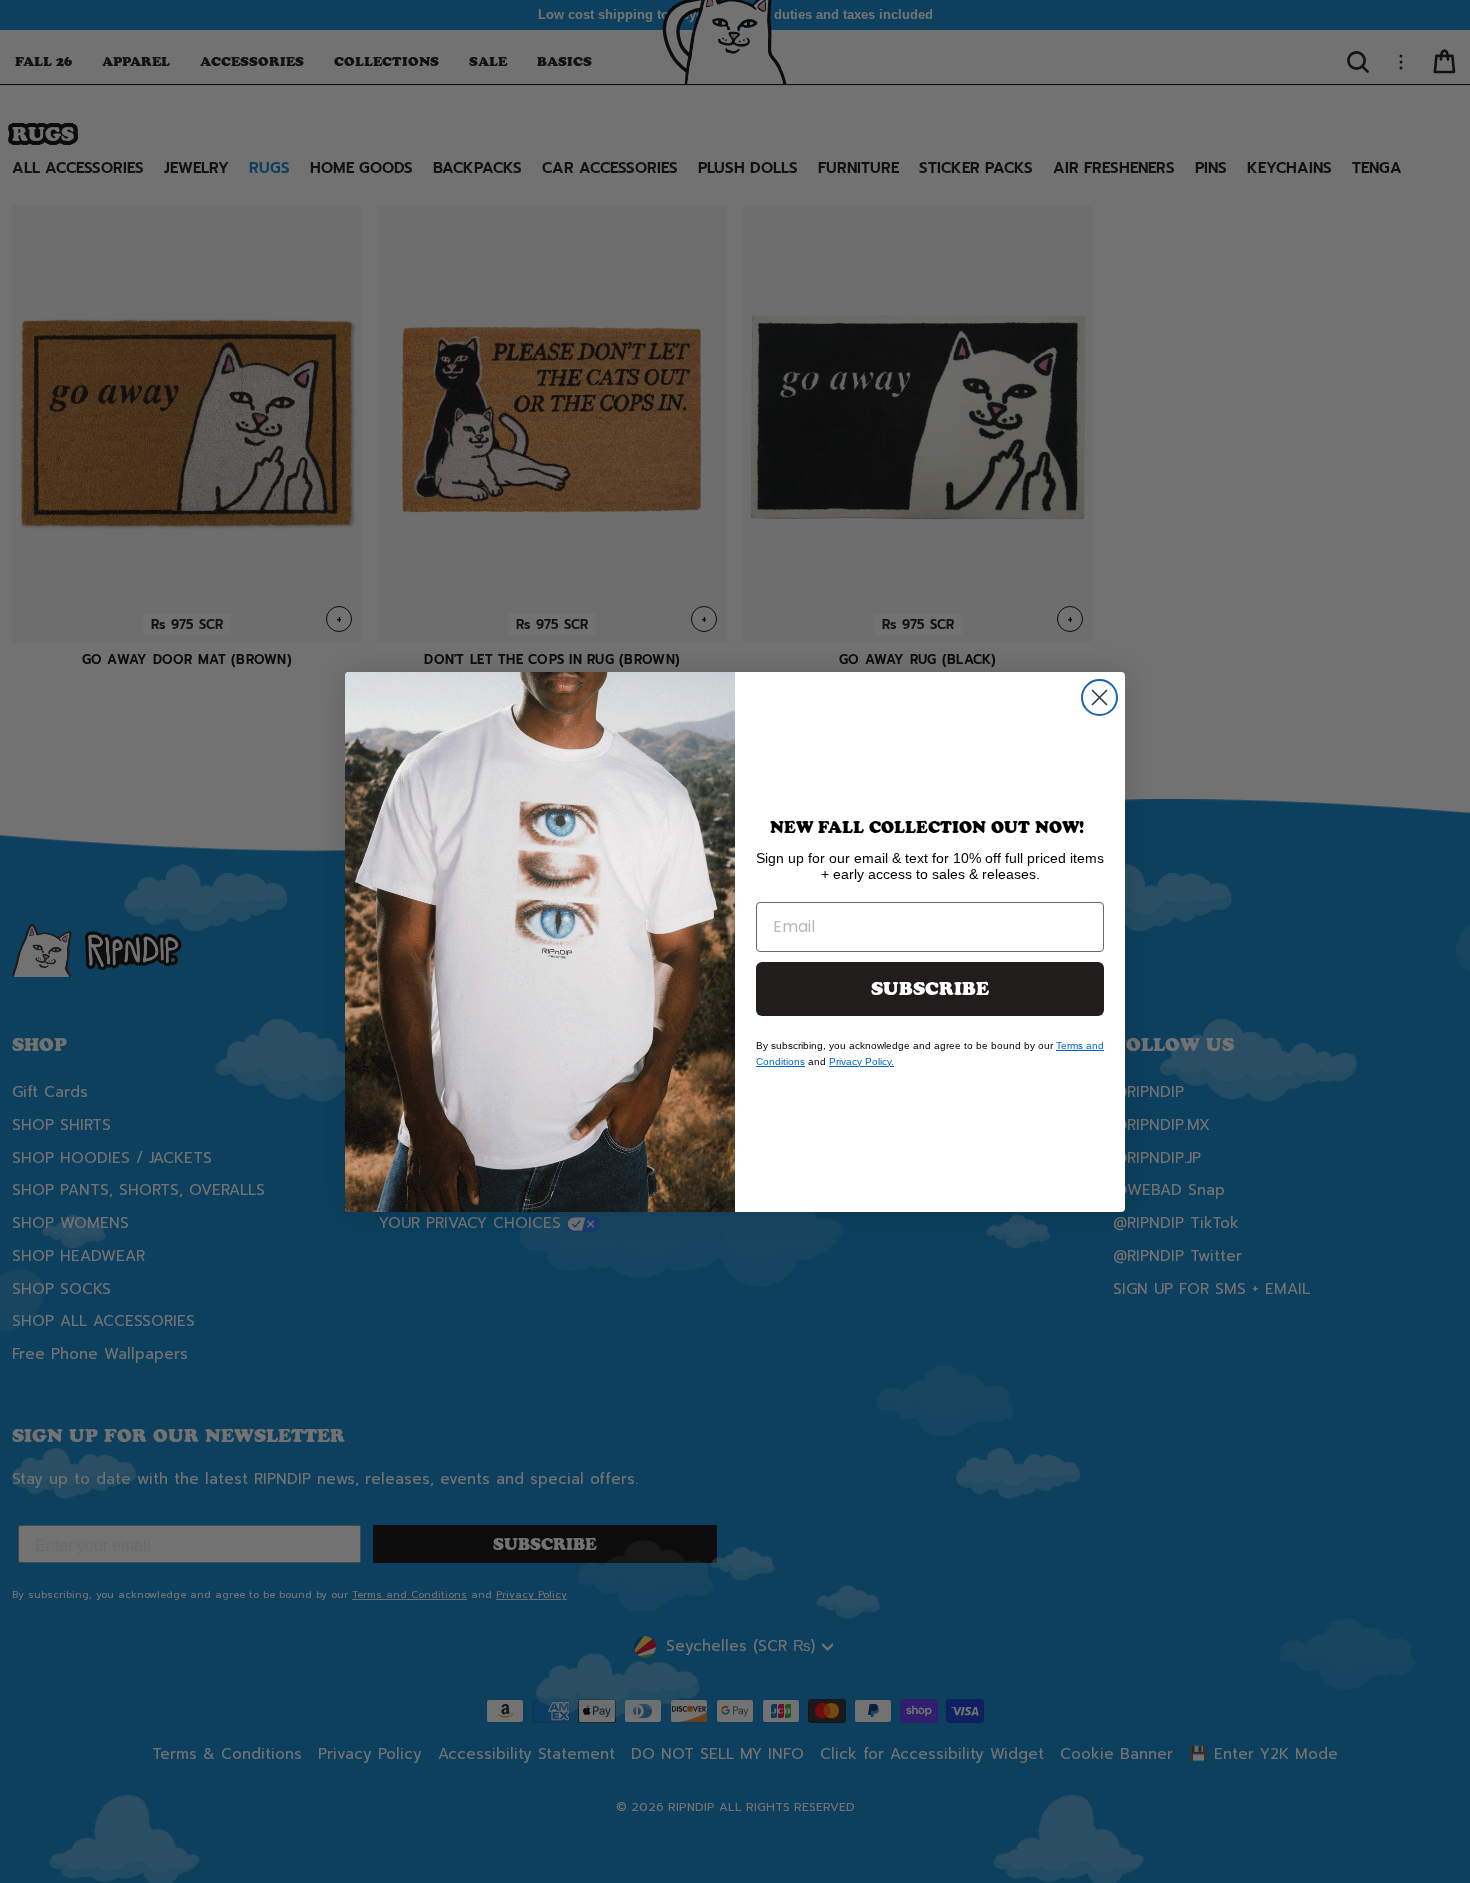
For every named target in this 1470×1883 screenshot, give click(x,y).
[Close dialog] (1099, 697)
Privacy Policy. (861, 1061)
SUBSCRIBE (930, 989)
